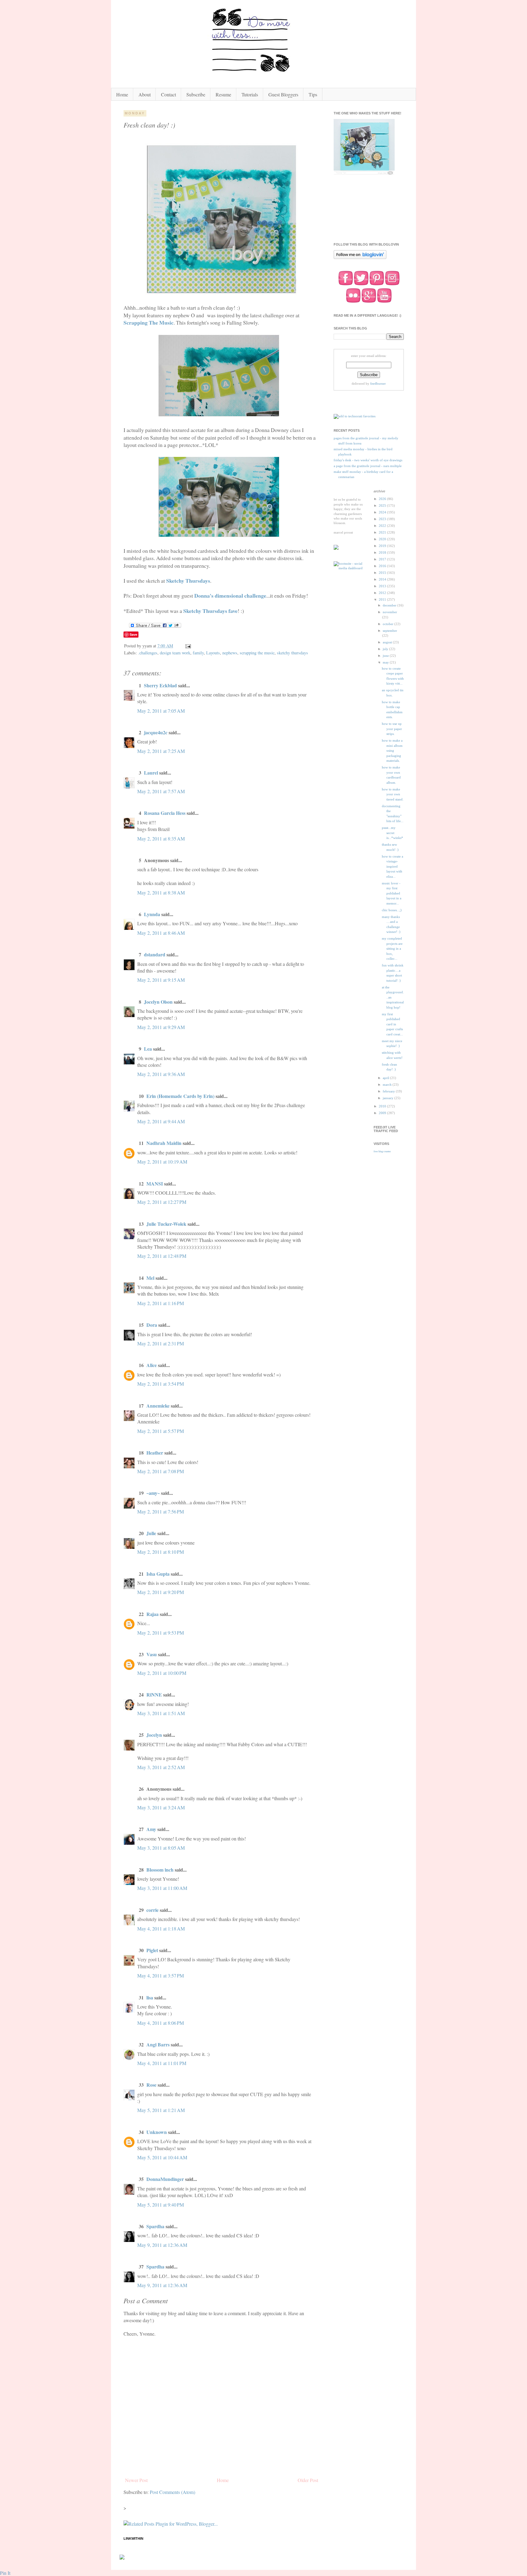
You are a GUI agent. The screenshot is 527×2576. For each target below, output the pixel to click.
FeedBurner (378, 383)
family (198, 653)
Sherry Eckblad (160, 685)
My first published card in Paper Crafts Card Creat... (392, 1024)
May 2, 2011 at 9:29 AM (161, 1027)
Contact (168, 94)
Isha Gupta (158, 1574)
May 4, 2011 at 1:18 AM (161, 1928)
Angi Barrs (158, 2044)
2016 (383, 566)
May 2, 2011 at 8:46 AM (161, 933)
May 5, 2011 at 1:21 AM (161, 2110)
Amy (151, 1829)
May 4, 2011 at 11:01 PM (162, 2063)
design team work (175, 653)
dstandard (155, 954)
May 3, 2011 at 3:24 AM (161, 1807)
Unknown (157, 2132)
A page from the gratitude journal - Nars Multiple (368, 466)
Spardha (155, 2226)
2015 (383, 573)
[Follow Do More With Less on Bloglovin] (360, 258)
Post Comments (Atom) (172, 2492)
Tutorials (250, 94)
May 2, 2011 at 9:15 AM (161, 980)
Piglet (152, 1950)
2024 (383, 512)
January (389, 1098)
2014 (383, 579)
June (386, 656)
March (388, 1085)
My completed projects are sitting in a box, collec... (392, 948)
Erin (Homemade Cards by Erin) (180, 1096)
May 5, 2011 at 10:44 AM (162, 2157)
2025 (383, 505)
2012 (383, 593)
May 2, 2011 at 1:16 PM (161, 1303)
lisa (150, 1997)
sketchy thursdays (292, 653)
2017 (383, 559)
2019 (383, 546)
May (386, 662)
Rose (151, 2085)
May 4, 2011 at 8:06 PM (161, 2023)
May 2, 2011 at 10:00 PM (162, 1673)
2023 (383, 519)
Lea (148, 1049)
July (386, 649)
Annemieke (158, 1406)
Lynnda (152, 914)
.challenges (148, 653)
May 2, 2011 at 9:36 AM (161, 1074)
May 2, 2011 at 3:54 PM (161, 1384)
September (390, 631)
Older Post (308, 2480)
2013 (383, 586)
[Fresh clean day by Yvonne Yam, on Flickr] (222, 293)
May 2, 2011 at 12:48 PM (162, 1256)
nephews (230, 653)
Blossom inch (160, 1870)
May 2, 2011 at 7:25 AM (161, 751)
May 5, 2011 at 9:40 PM (161, 2205)
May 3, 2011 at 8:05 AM (161, 1848)
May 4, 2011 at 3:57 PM (161, 1975)
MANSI (155, 1184)
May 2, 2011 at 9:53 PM (161, 1633)
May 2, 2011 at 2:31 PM (161, 1343)
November (390, 612)
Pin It (5, 2573)
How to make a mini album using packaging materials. (392, 750)
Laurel (151, 773)
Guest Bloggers (283, 94)
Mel (150, 1278)
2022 (383, 526)
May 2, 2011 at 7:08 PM (161, 1471)
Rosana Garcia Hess (165, 813)
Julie (151, 1533)
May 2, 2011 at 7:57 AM (161, 791)
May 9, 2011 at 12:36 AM (162, 2245)
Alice (152, 1365)
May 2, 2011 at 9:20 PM (161, 1592)
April (386, 1078)
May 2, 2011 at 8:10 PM (161, 1552)
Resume (223, 94)
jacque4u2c (156, 732)
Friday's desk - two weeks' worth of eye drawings (368, 460)
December (390, 605)
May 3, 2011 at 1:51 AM (161, 1713)
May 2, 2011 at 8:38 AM (161, 892)
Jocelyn (154, 1735)
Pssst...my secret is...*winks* (393, 833)
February (389, 1091)
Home (122, 94)
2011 (383, 599)
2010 (383, 1106)
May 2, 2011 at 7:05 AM (161, 711)
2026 (383, 499)
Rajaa (152, 1614)
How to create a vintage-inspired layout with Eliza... (393, 866)
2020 (383, 539)
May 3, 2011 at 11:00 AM (162, 1888)
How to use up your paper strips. (392, 729)
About (145, 94)
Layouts (213, 653)
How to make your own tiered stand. (393, 794)
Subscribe (196, 94)
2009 (383, 1113)
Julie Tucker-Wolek (166, 1224)
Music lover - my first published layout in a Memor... (392, 893)
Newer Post (136, 2480)
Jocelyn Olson (158, 1002)
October (389, 624)
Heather (155, 1453)
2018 (383, 552)
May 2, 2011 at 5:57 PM (161, 1431)
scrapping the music (257, 653)
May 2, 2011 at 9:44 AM (161, 1121)
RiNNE (154, 1695)
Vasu (152, 1654)
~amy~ (153, 1493)
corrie (152, 1910)
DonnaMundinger (165, 2179)
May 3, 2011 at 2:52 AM (161, 1767)
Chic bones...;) (392, 910)
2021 (383, 532)
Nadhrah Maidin (164, 1143)
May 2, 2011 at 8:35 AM (161, 838)
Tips (313, 94)
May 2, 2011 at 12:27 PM (162, 1202)
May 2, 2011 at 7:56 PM (161, 1511)
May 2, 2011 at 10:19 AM (162, 1162)
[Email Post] (188, 646)
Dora (152, 1325)
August (388, 642)
